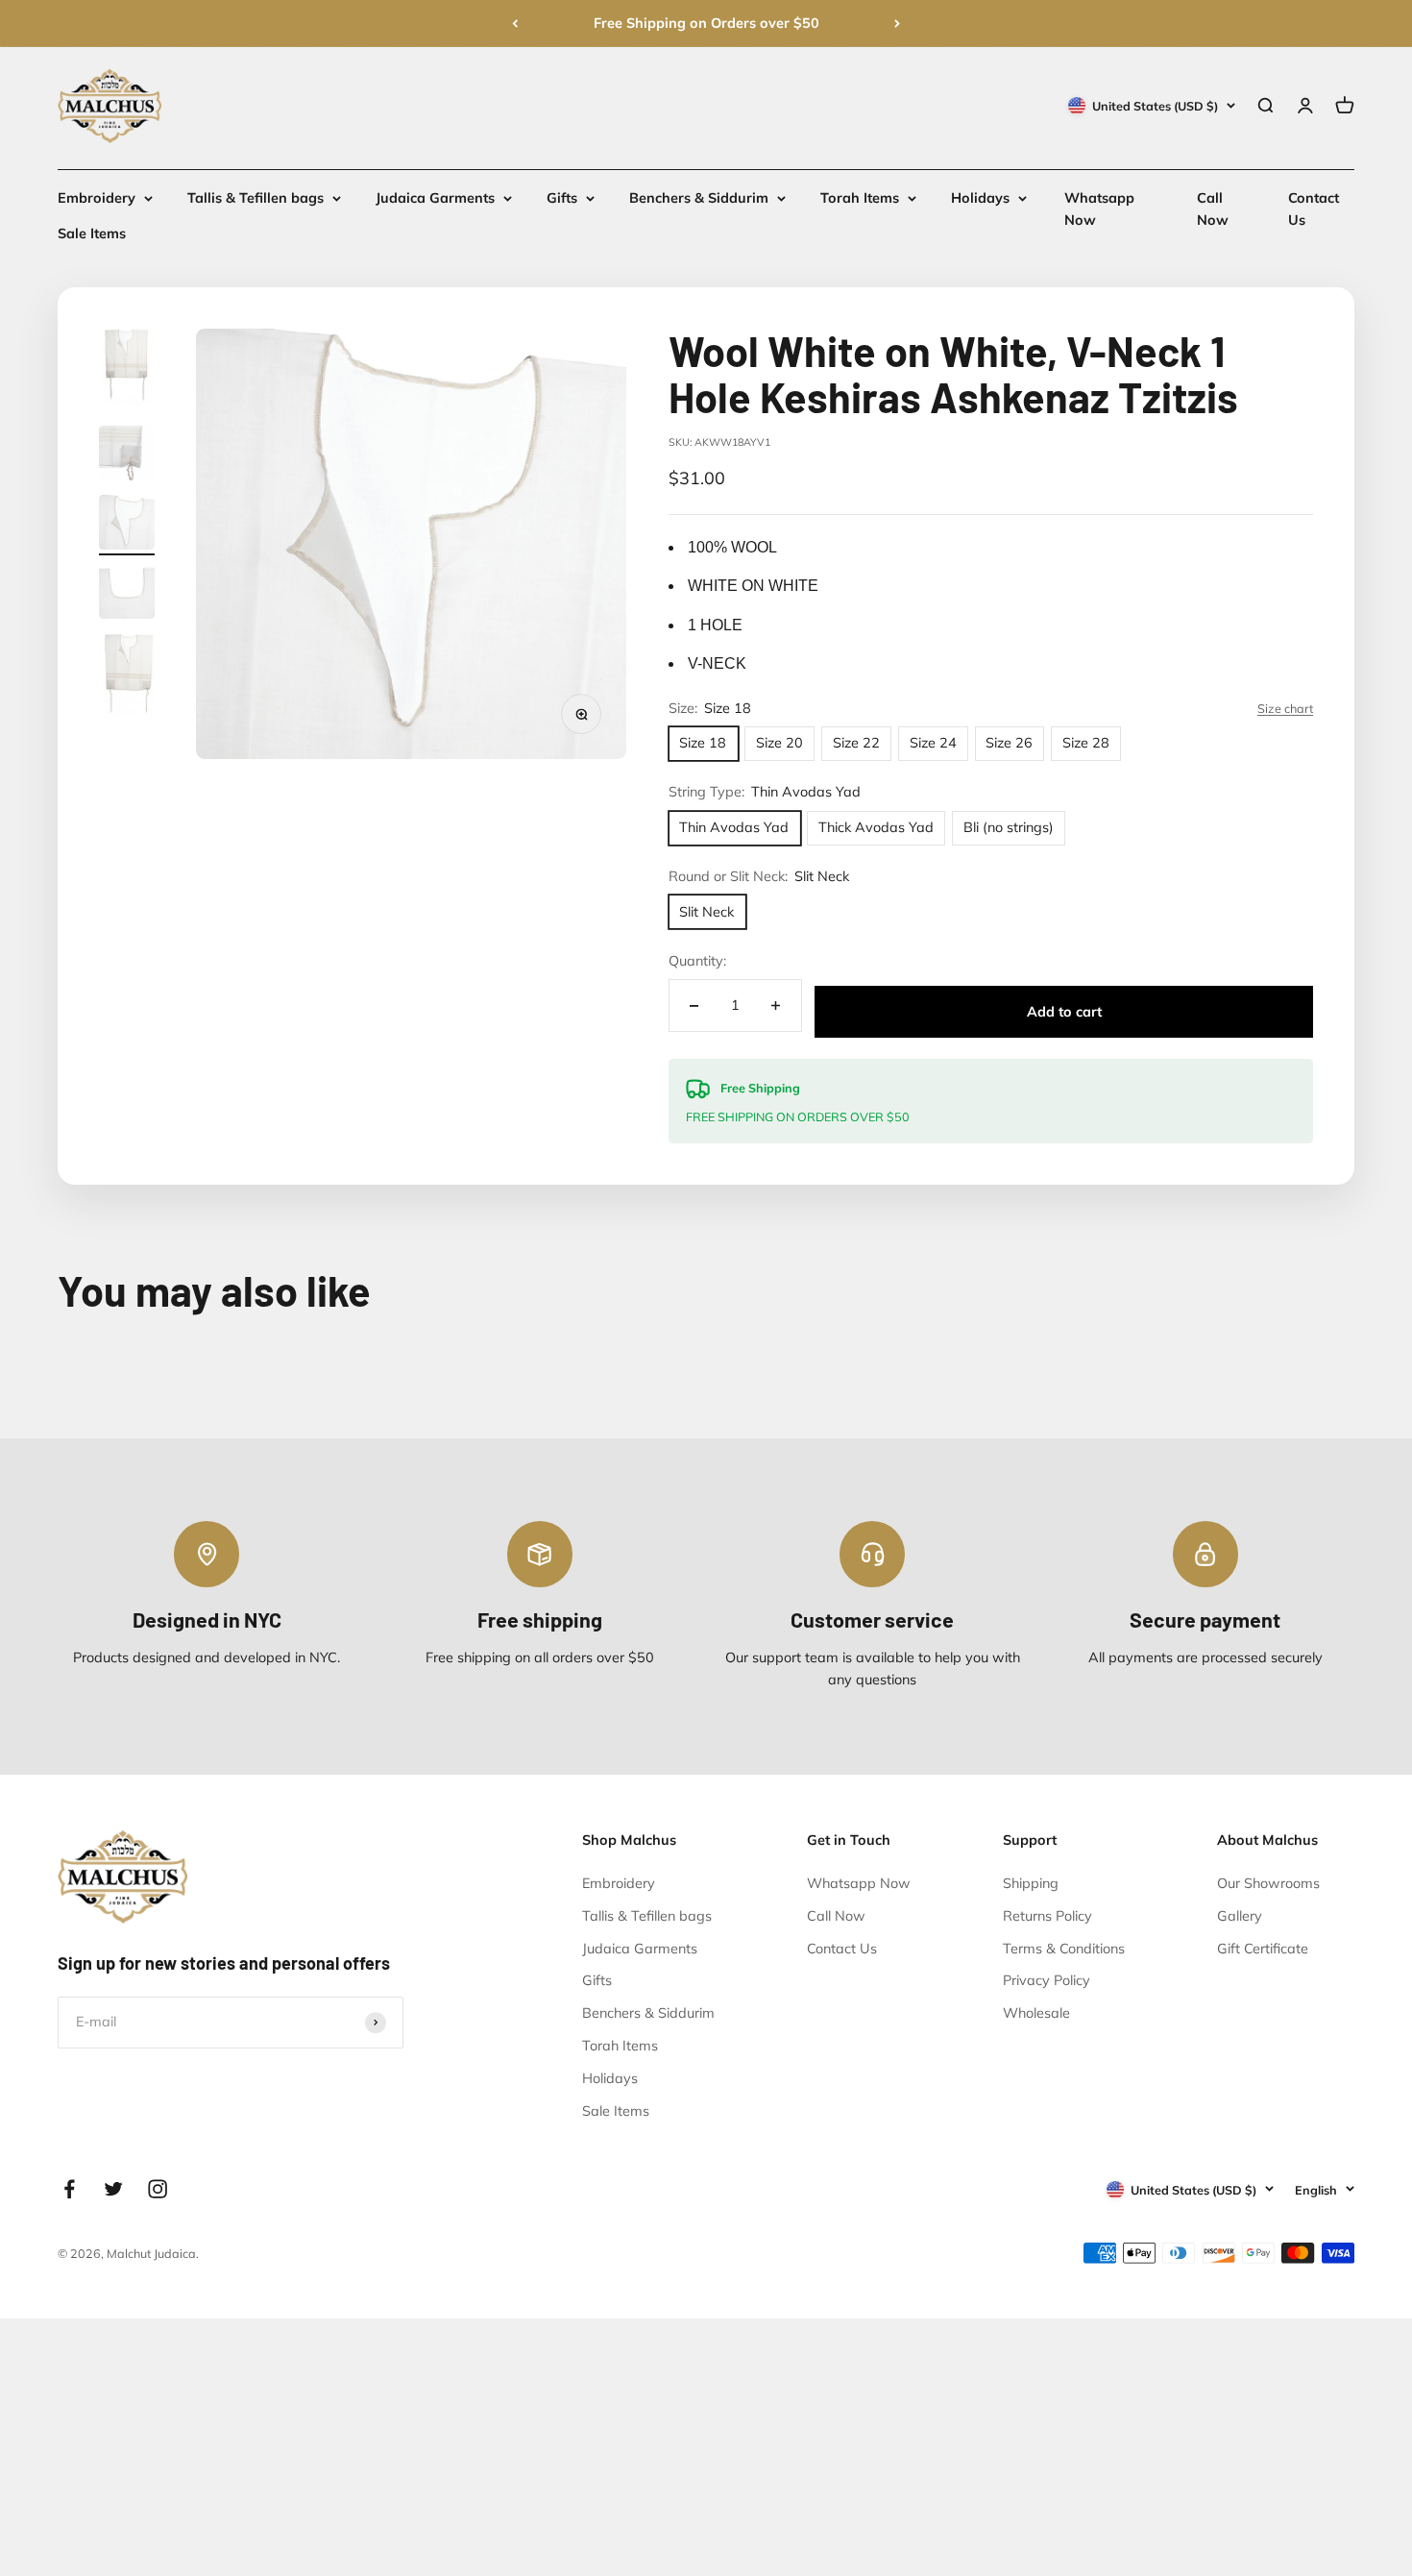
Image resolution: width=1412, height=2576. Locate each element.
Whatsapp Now (859, 1883)
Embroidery (97, 198)
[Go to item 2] (127, 456)
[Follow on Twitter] (113, 2189)
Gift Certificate (1263, 1949)
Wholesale (1036, 2013)
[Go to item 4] (127, 594)
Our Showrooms (1268, 1883)
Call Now (836, 1916)
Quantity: (697, 961)
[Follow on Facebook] (69, 2189)
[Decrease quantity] (694, 1006)
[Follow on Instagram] (158, 2189)
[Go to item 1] (127, 373)
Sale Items (92, 234)
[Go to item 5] (127, 677)
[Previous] (515, 24)
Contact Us (842, 1949)
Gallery (1240, 1916)
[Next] (897, 24)
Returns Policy (1047, 1916)
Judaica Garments (435, 198)
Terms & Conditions (1064, 1949)
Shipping (1031, 1883)
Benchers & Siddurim (699, 198)
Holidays (980, 198)
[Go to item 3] (127, 525)
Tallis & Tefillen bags (256, 198)
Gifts (562, 198)
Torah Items (860, 198)
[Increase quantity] (776, 1006)
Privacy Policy (1047, 1980)
